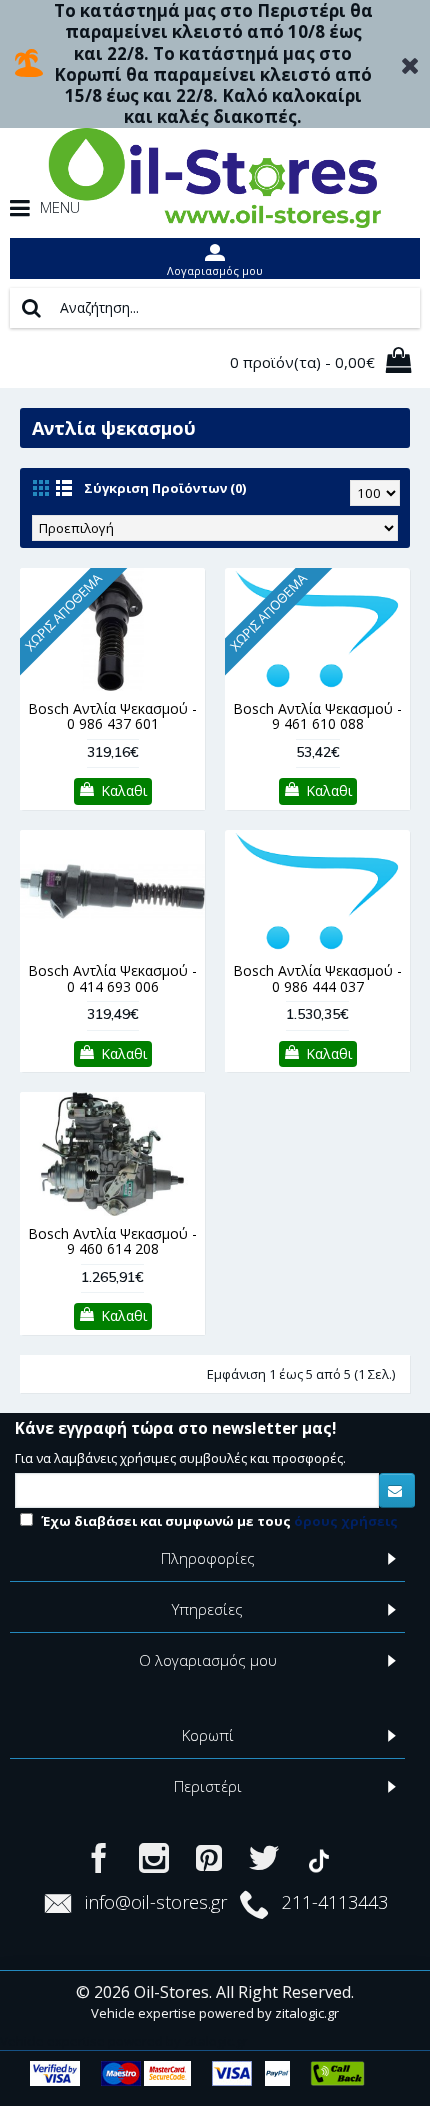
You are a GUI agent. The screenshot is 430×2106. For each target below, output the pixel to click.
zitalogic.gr (307, 2013)
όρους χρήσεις (346, 1521)
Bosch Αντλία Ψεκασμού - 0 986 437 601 (112, 716)
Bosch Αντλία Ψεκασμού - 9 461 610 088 (317, 716)
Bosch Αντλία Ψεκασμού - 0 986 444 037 (317, 978)
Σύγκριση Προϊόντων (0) (165, 488)
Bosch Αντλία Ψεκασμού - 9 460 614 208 (112, 1241)
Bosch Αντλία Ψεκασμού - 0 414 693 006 (112, 978)
